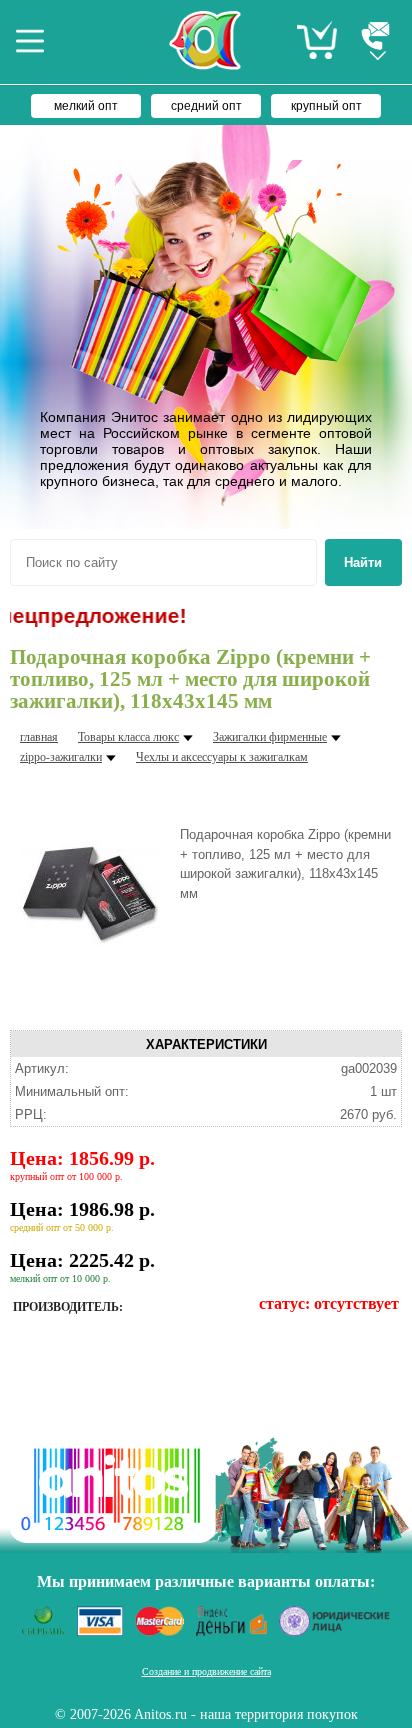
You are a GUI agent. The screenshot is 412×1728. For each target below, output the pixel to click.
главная (39, 737)
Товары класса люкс (128, 737)
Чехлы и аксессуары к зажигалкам (222, 757)
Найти (363, 562)
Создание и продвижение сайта (206, 1671)
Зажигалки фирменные (270, 737)
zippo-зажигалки (61, 757)
